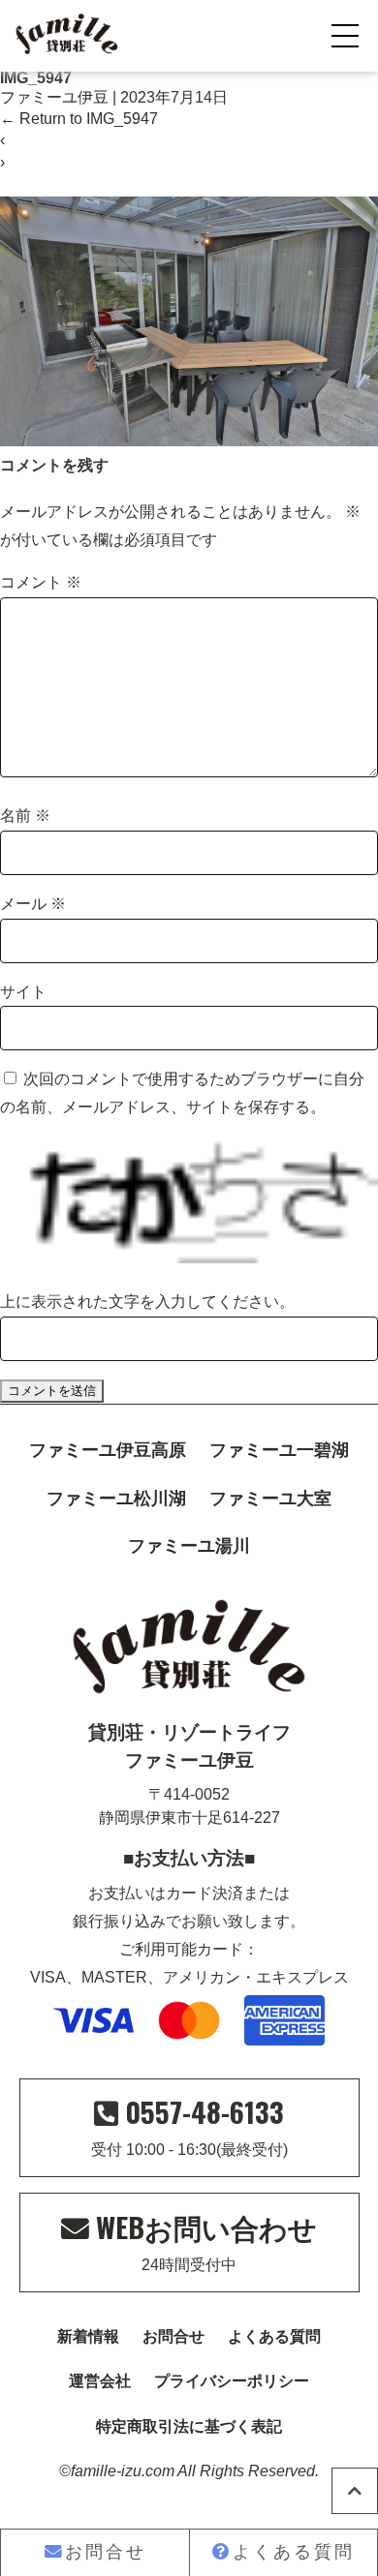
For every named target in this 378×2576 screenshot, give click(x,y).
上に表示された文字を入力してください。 (147, 1302)
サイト (23, 992)
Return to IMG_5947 (79, 119)
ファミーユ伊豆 (54, 97)
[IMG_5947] (189, 441)
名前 (25, 816)
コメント (41, 582)
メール (33, 904)
